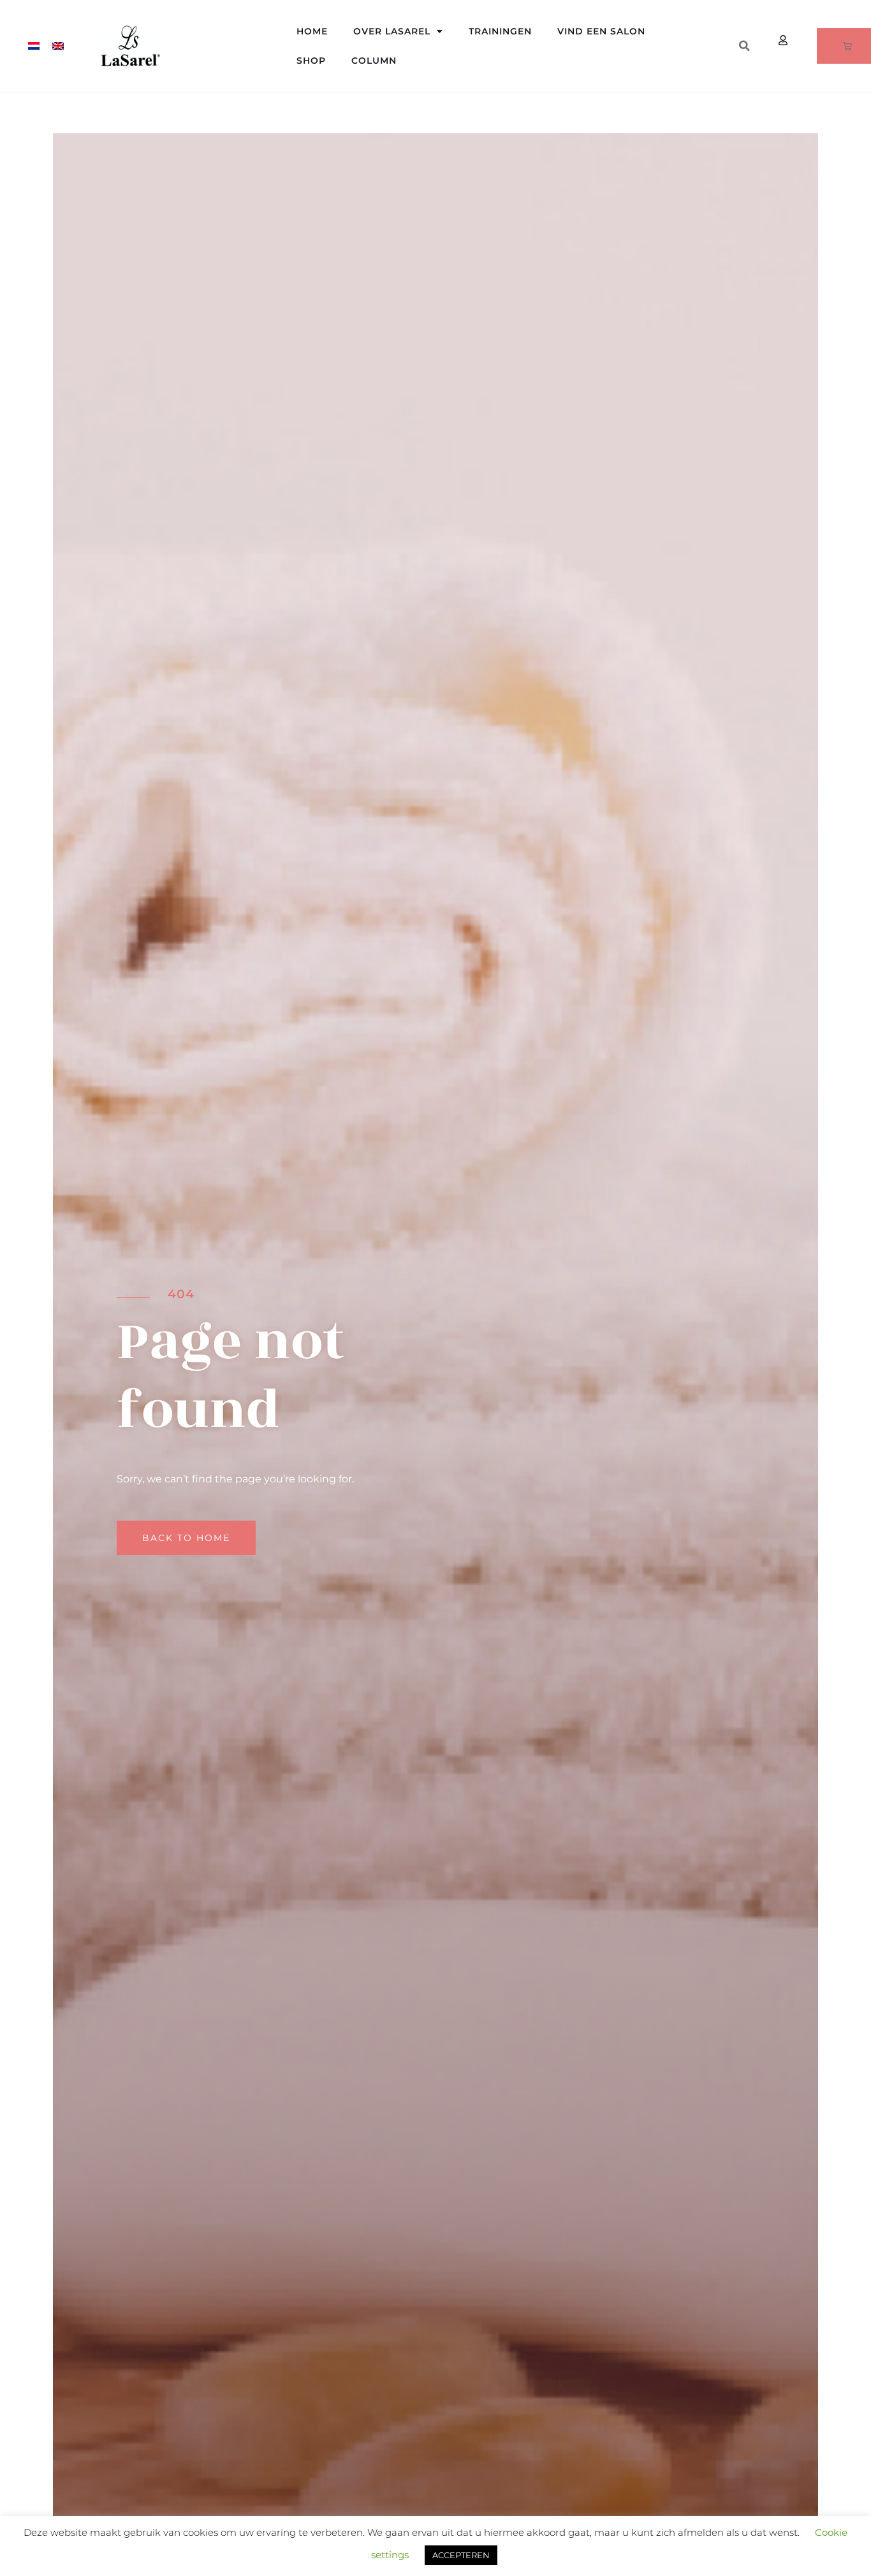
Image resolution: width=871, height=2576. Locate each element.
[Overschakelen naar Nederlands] (34, 46)
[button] (744, 46)
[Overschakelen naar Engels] (58, 46)
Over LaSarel (392, 31)
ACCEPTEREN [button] (461, 2555)
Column (374, 61)
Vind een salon (601, 31)
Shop (311, 61)
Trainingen (500, 31)
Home (312, 31)
